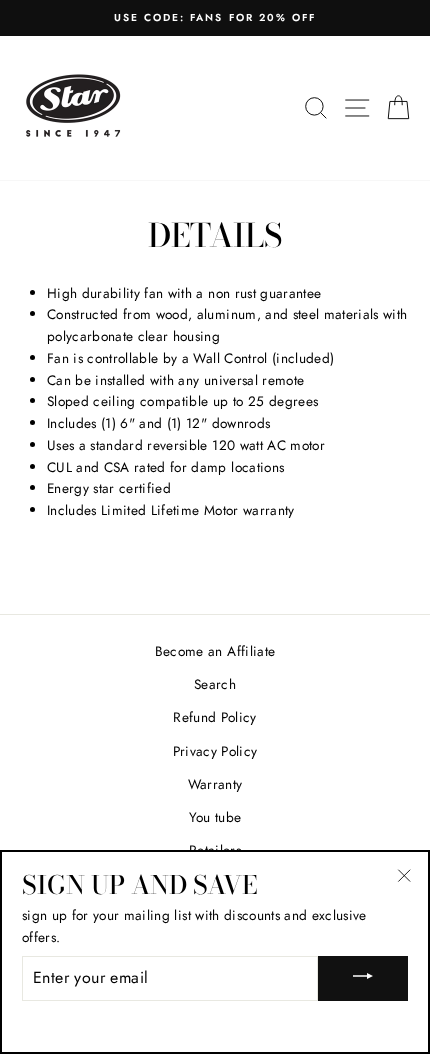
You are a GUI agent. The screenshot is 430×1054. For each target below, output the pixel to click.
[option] (215, 18)
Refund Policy (214, 717)
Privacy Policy (215, 751)
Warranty (215, 784)
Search (215, 684)
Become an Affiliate (215, 651)
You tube (215, 817)
